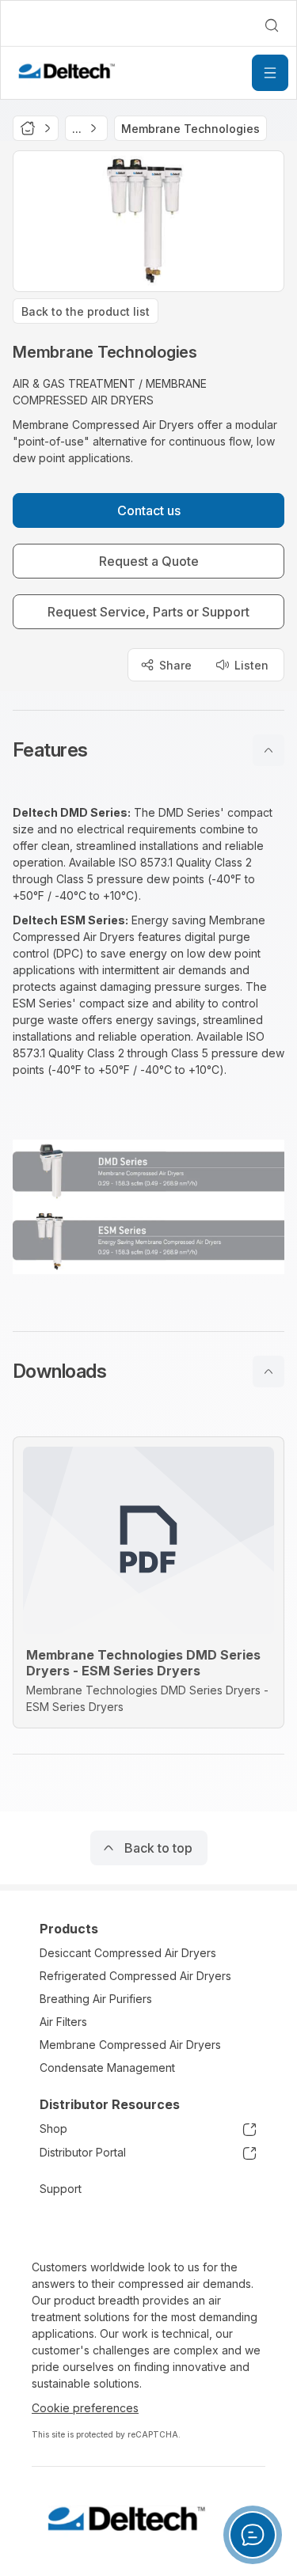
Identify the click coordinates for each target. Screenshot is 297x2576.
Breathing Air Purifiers (96, 1999)
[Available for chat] (253, 2535)
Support (61, 2189)
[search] (272, 25)
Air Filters (63, 2022)
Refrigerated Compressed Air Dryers (135, 1976)
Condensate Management (107, 2068)
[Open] (270, 73)
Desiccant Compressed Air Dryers (128, 1953)
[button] (148, 750)
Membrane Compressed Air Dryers (130, 2045)
